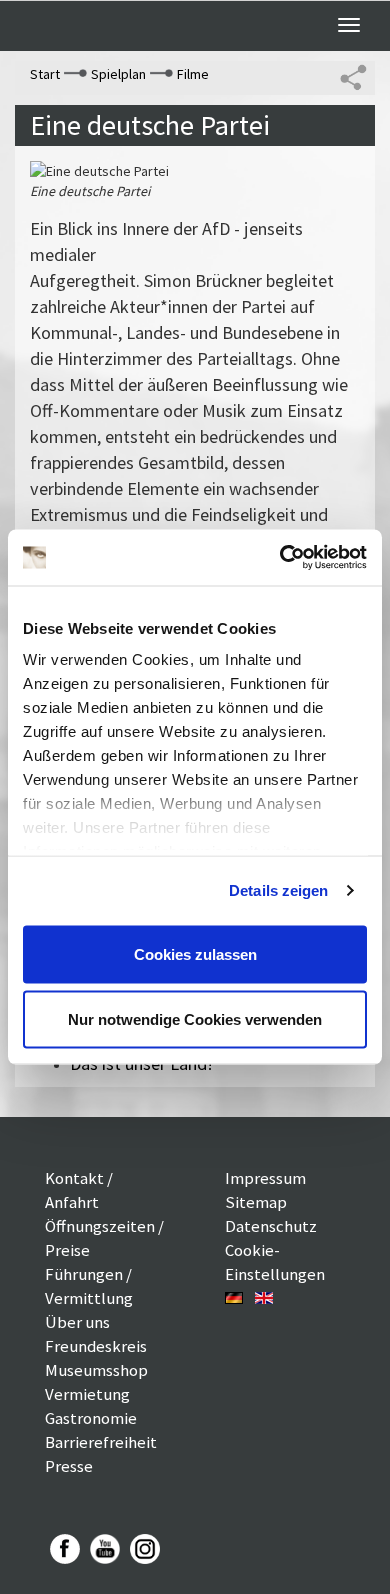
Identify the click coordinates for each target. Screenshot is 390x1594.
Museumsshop (96, 1370)
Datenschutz (271, 1226)
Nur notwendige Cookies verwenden (195, 1019)
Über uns (77, 1322)
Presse (69, 1466)
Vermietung (87, 1394)
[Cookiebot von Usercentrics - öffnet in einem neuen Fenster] (280, 558)
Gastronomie (91, 1418)
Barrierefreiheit (101, 1442)
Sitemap (256, 1202)
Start (45, 74)
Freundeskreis (96, 1346)
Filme (193, 74)
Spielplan (118, 74)
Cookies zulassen (195, 953)
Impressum (265, 1178)
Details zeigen (278, 890)
